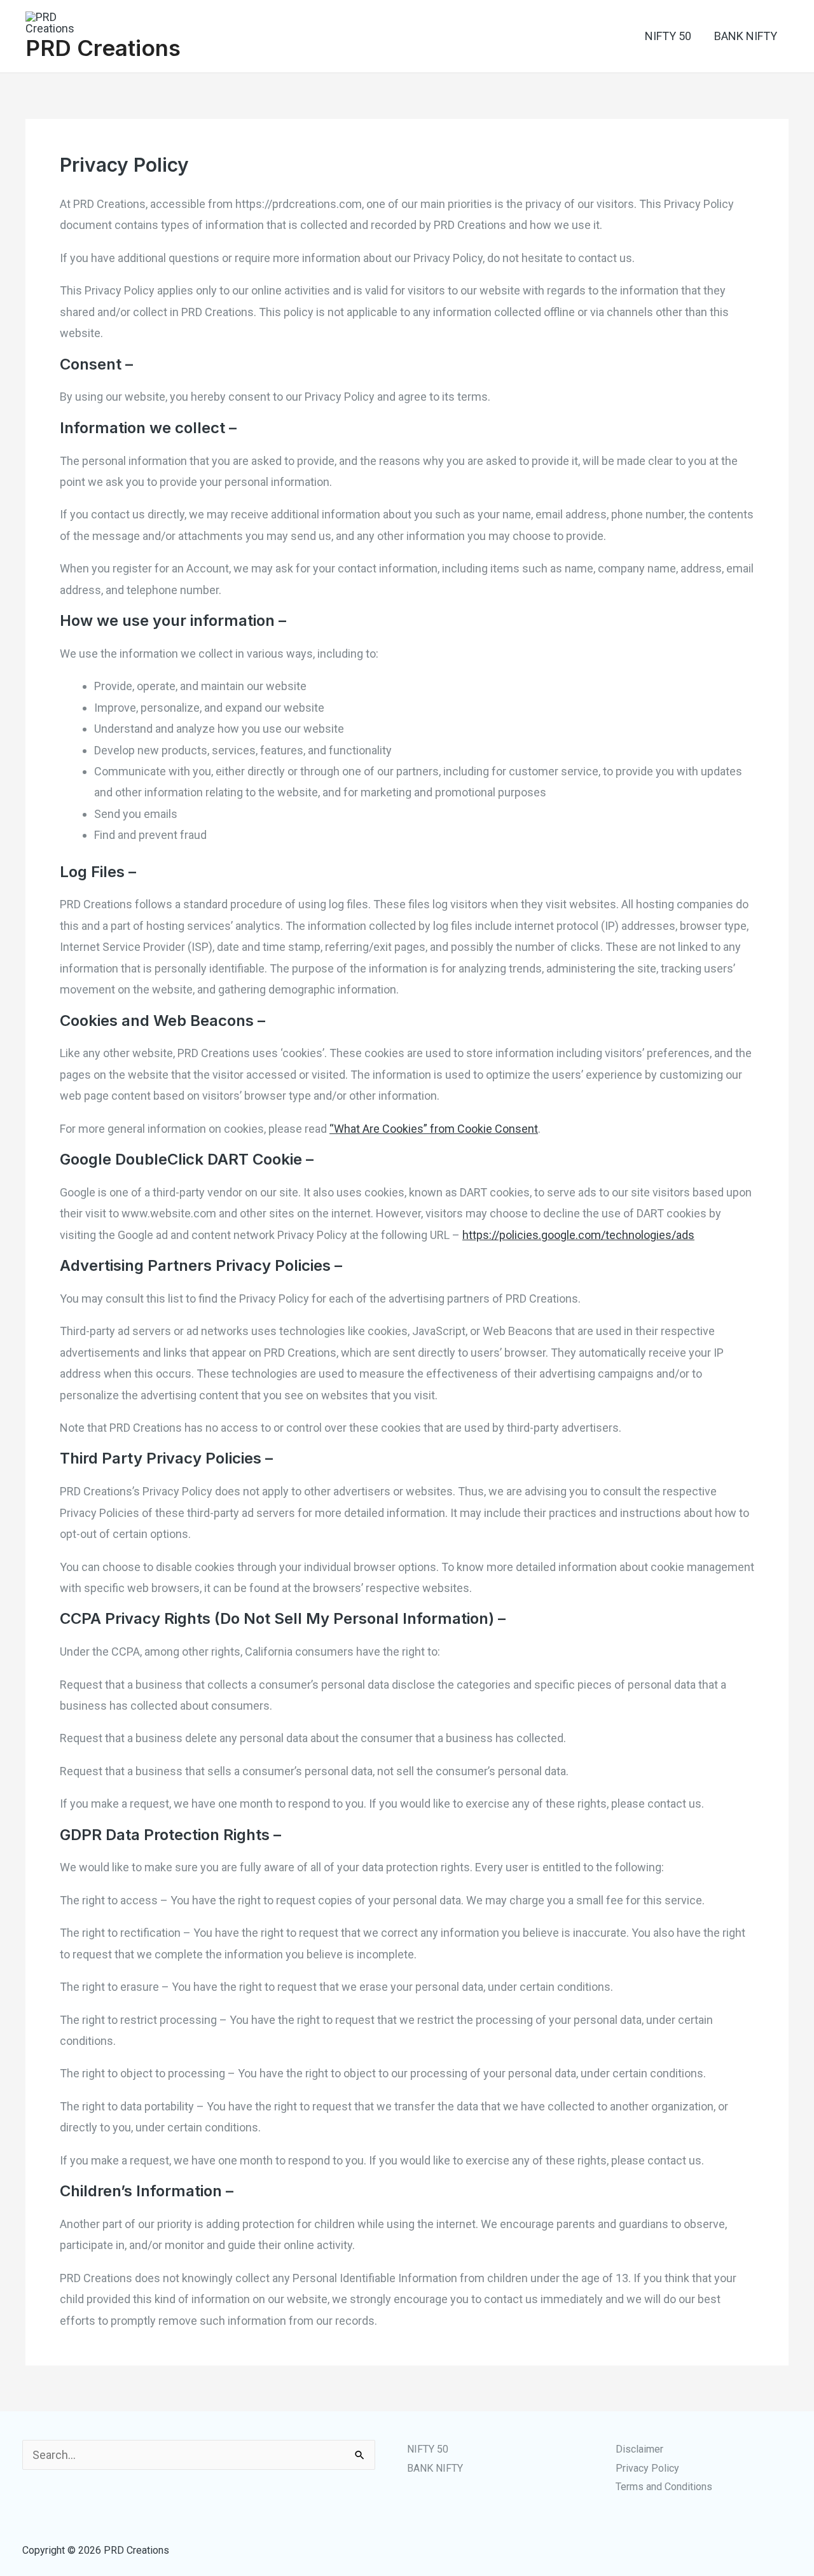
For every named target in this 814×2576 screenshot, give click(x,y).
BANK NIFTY (746, 36)
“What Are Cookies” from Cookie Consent (434, 1129)
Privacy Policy (647, 2468)
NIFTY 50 (668, 36)
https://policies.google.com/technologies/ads (578, 1235)
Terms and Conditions (664, 2487)
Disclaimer (639, 2449)
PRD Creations (103, 48)
